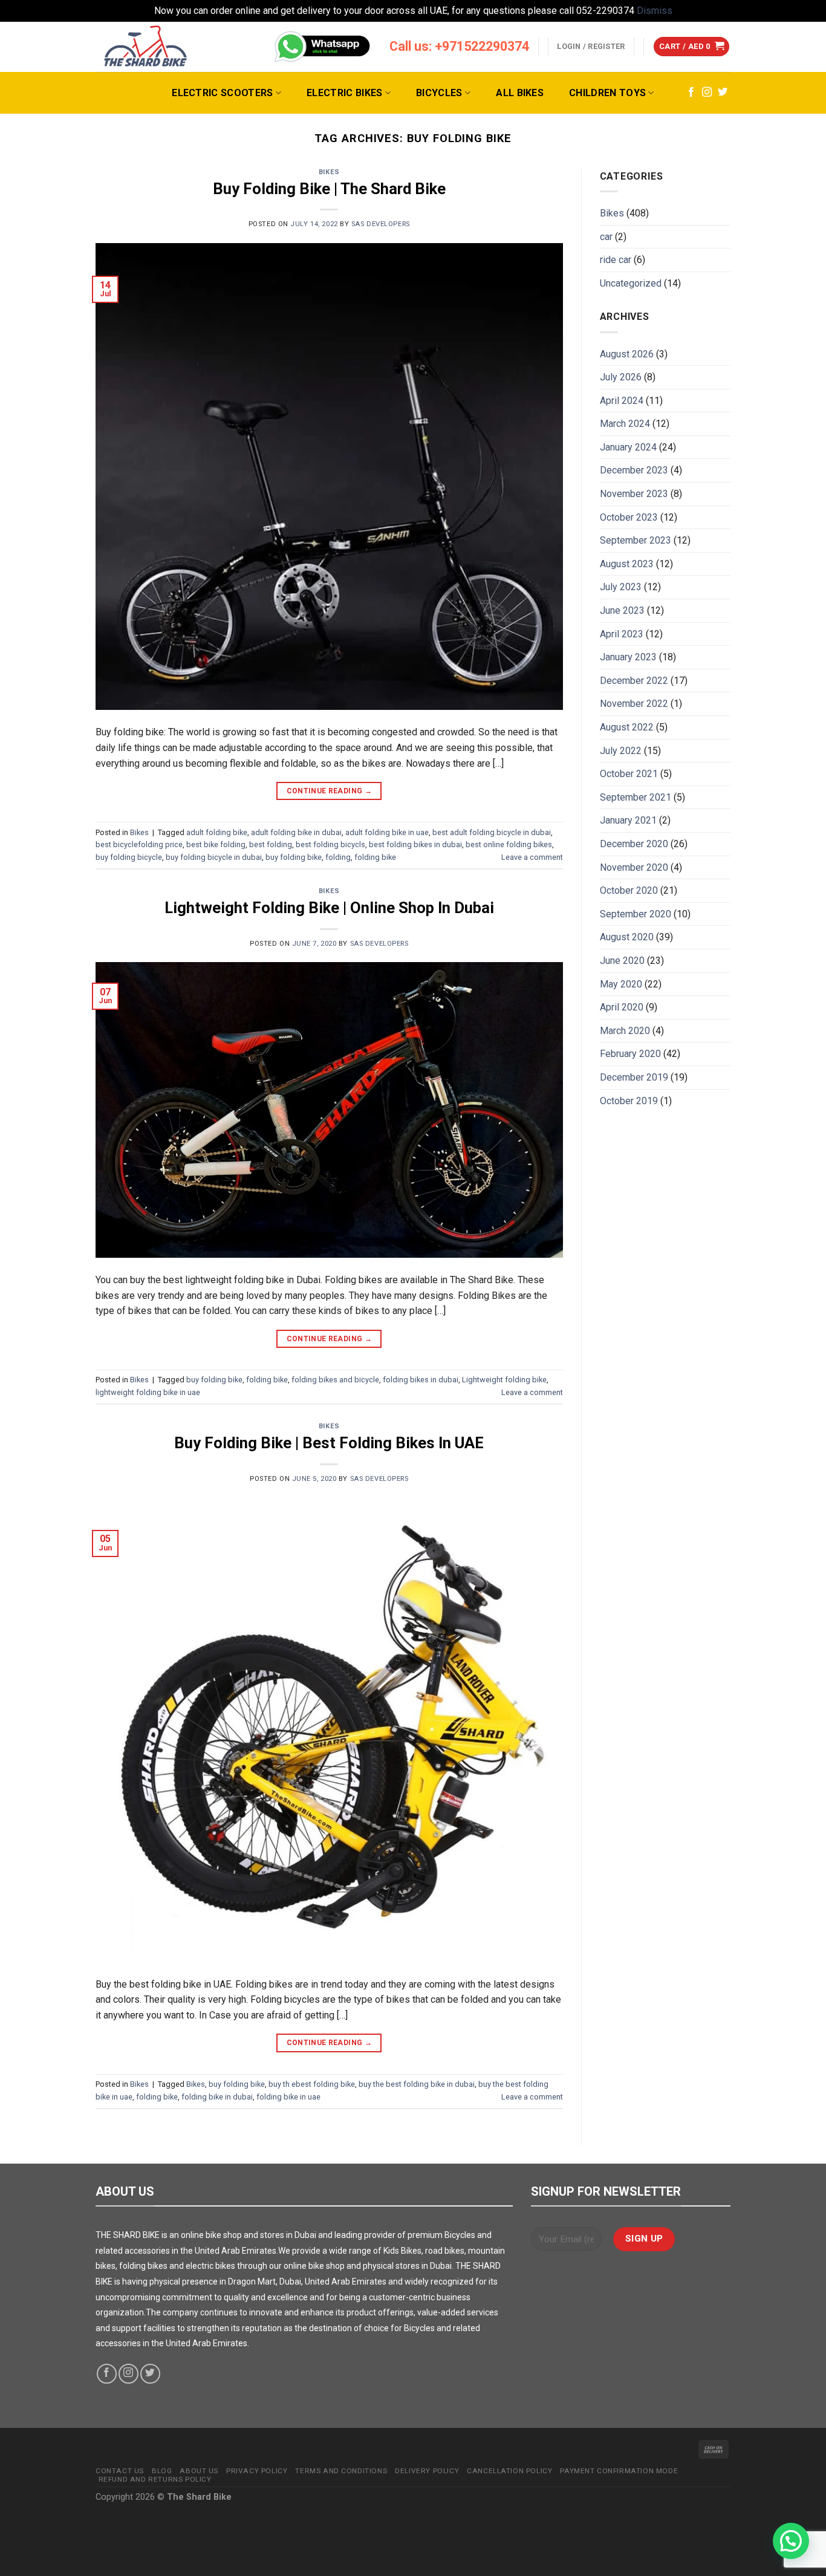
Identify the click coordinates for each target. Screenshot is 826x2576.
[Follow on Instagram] (707, 93)
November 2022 (634, 704)
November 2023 (634, 494)
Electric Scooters (222, 93)
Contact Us (120, 2471)
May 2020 (621, 984)
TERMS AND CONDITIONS (341, 2471)
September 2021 (636, 797)
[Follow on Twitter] (723, 93)
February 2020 (630, 1054)
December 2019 (634, 1077)
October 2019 (629, 1101)
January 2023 (628, 657)
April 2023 (622, 634)
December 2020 (634, 844)
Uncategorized (631, 283)
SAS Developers (381, 224)
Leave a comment (532, 857)
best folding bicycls (330, 844)
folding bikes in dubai (421, 1380)
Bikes (329, 172)
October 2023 (629, 517)
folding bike (375, 857)
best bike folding (216, 844)
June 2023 (622, 610)
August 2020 (627, 937)
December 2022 (634, 681)
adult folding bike (217, 832)
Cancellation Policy (509, 2471)
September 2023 (636, 540)
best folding (271, 844)
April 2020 (622, 1007)
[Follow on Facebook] (691, 93)
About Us (199, 2471)
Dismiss (655, 11)
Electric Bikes (344, 93)
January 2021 (628, 820)
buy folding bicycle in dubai (214, 857)
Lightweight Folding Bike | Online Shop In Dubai (329, 908)
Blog (162, 2471)
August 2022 (627, 727)
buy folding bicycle (129, 857)
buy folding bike (294, 857)
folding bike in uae (288, 2097)
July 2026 (621, 377)
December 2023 (634, 470)
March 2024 (625, 424)
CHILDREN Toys (607, 93)
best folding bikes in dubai (415, 844)
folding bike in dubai (217, 2097)
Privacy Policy (257, 2471)
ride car (616, 260)
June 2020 (622, 961)
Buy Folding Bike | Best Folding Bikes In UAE (329, 1443)
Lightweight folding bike (504, 1380)
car (606, 237)
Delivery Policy (427, 2471)
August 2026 (627, 354)
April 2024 (622, 401)
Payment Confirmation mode (619, 2471)
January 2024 (628, 447)
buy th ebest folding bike (312, 2084)
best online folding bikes (509, 844)
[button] (791, 2541)
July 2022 (621, 751)
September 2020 (636, 914)
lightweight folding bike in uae (148, 1392)
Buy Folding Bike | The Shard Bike (329, 189)
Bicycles (439, 93)
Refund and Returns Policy (155, 2479)
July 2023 (621, 587)
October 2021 (629, 774)
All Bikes (520, 93)
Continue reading (330, 791)
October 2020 (629, 890)
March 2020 (625, 1031)
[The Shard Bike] (146, 47)
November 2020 (634, 867)
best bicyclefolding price (139, 844)
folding (338, 857)
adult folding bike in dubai (296, 832)
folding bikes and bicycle (335, 1380)
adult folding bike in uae (387, 832)
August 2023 (627, 564)
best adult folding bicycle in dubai (492, 832)
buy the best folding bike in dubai (417, 2084)
